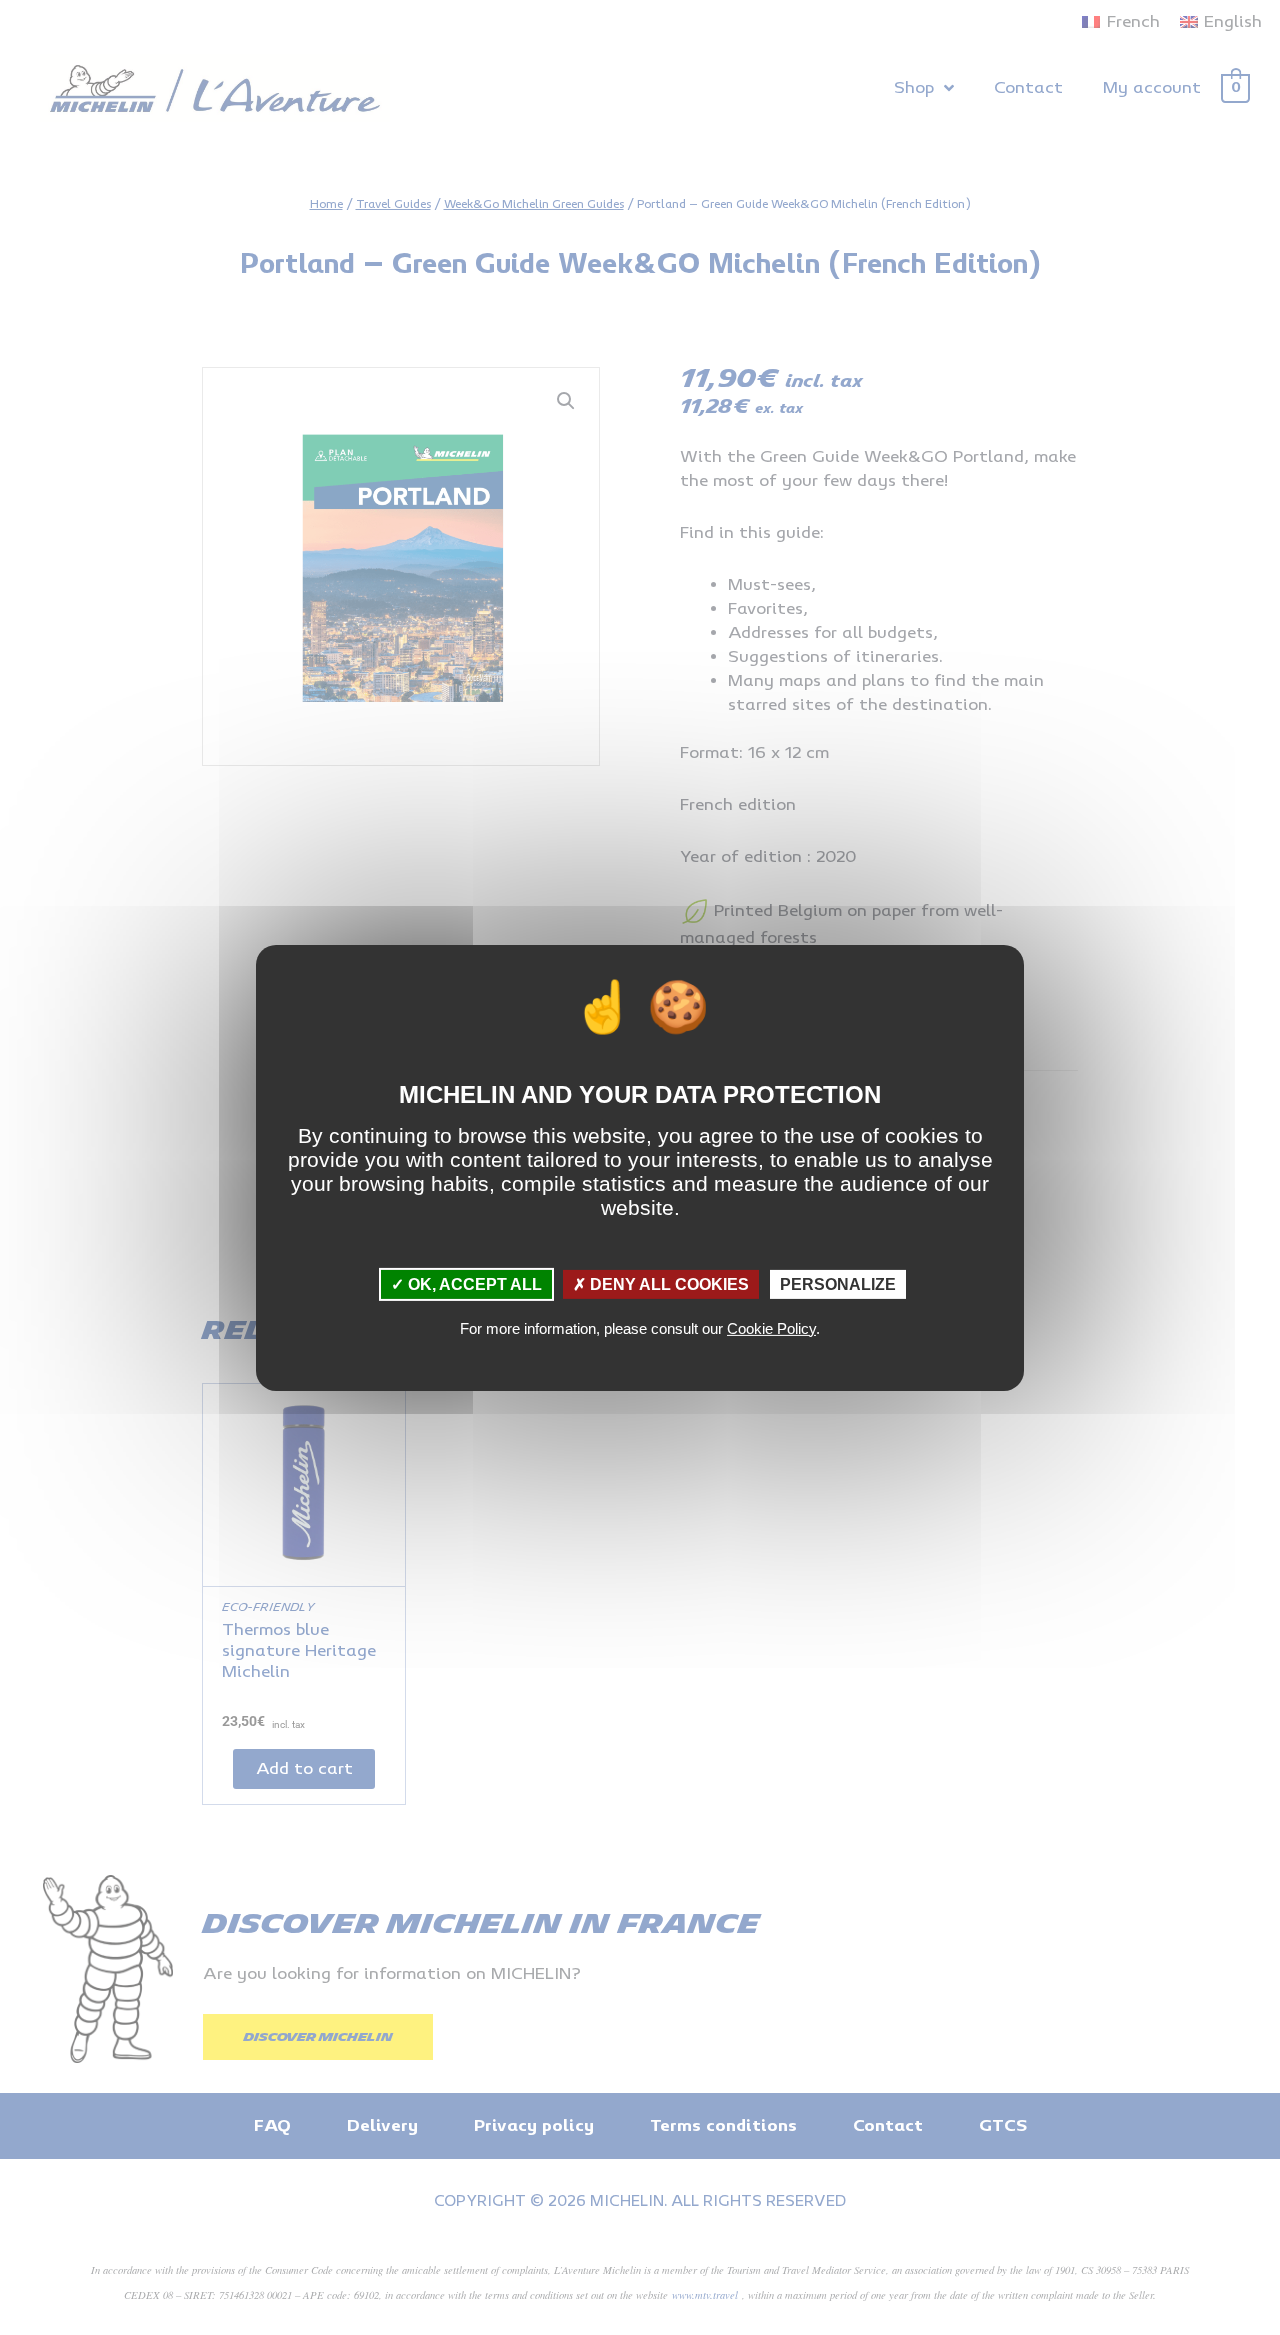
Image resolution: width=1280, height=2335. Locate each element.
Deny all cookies (667, 1283)
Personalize (838, 1283)
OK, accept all (473, 1283)
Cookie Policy (771, 1328)
